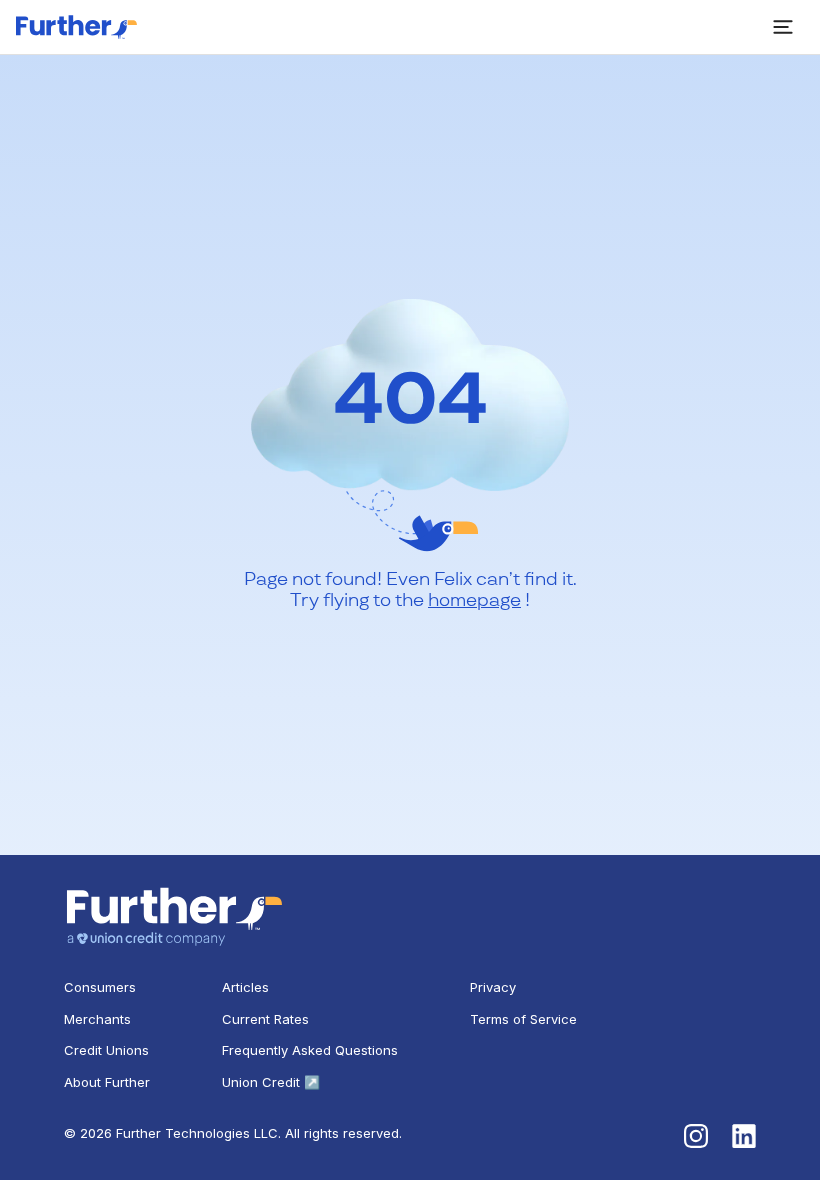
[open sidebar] (783, 27)
